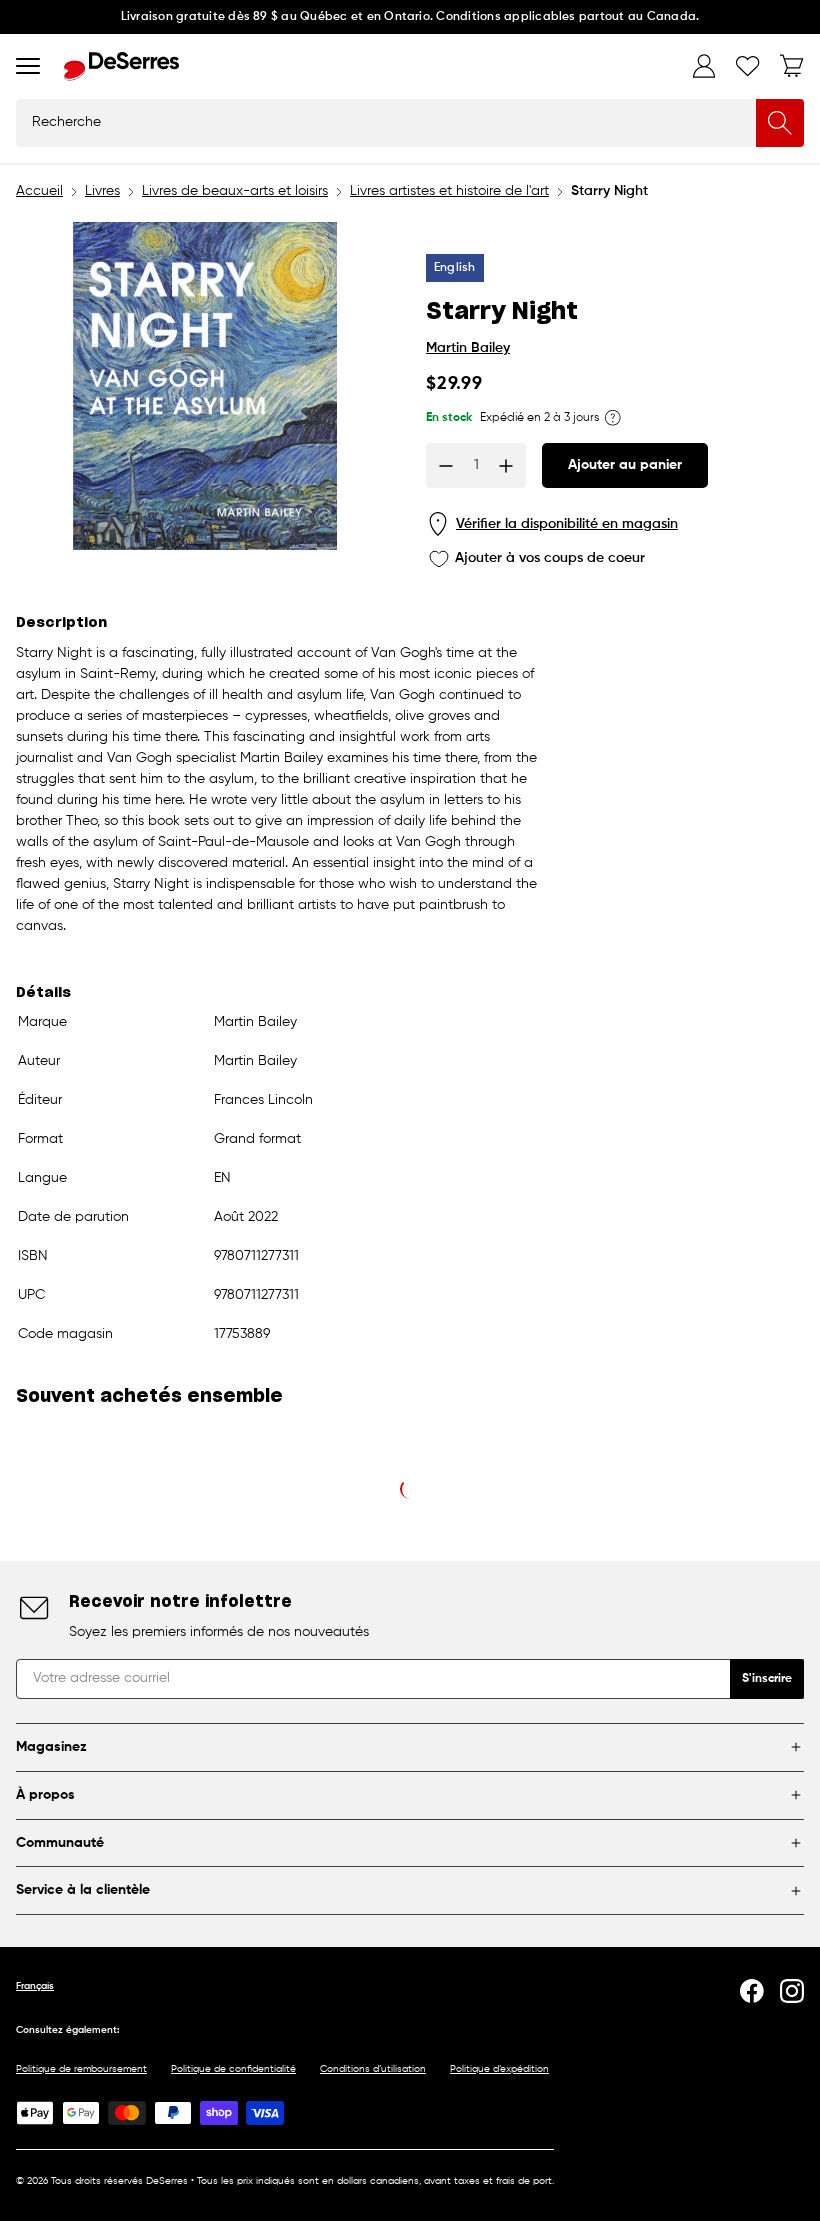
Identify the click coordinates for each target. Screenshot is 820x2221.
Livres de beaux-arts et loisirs (235, 191)
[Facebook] (752, 1991)
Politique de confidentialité (233, 2069)
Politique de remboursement (81, 2069)
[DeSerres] (121, 66)
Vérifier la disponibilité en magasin (567, 524)
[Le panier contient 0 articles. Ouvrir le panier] (792, 66)
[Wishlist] (748, 66)
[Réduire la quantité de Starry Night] (446, 466)
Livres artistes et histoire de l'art (449, 191)
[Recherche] (780, 123)
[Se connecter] (704, 66)
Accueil (39, 191)
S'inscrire (767, 1679)
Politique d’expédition (499, 2069)
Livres (102, 191)
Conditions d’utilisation (373, 2069)
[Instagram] (792, 1991)
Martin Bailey (468, 348)
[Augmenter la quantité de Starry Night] (506, 466)
